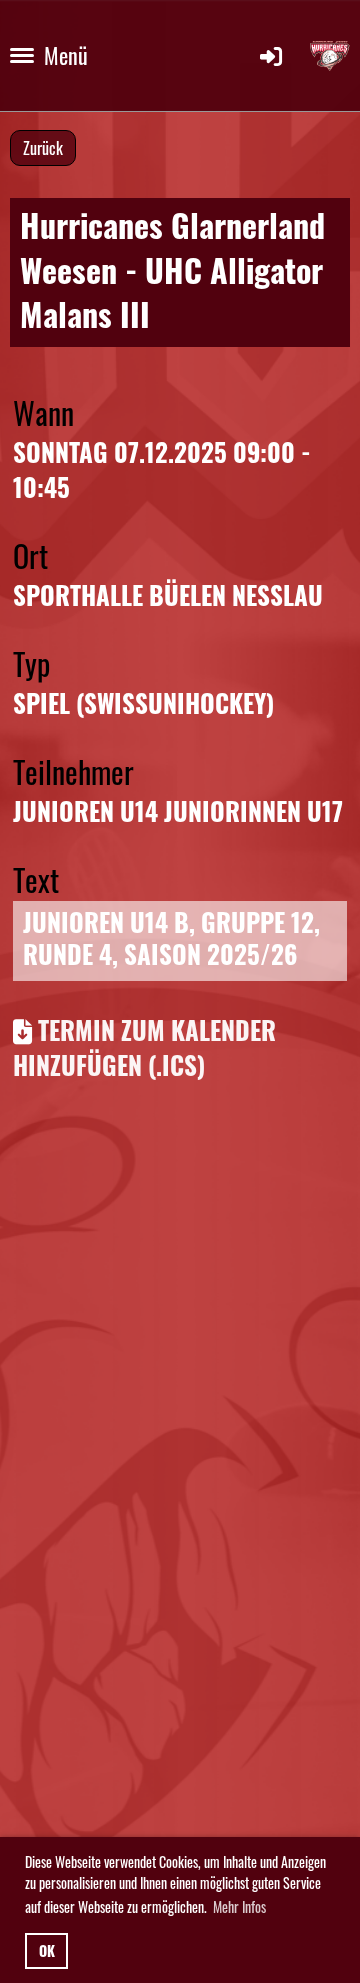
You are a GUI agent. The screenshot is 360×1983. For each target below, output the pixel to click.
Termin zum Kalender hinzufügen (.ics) (144, 1047)
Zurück (43, 148)
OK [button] (47, 1950)
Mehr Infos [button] (239, 1906)
